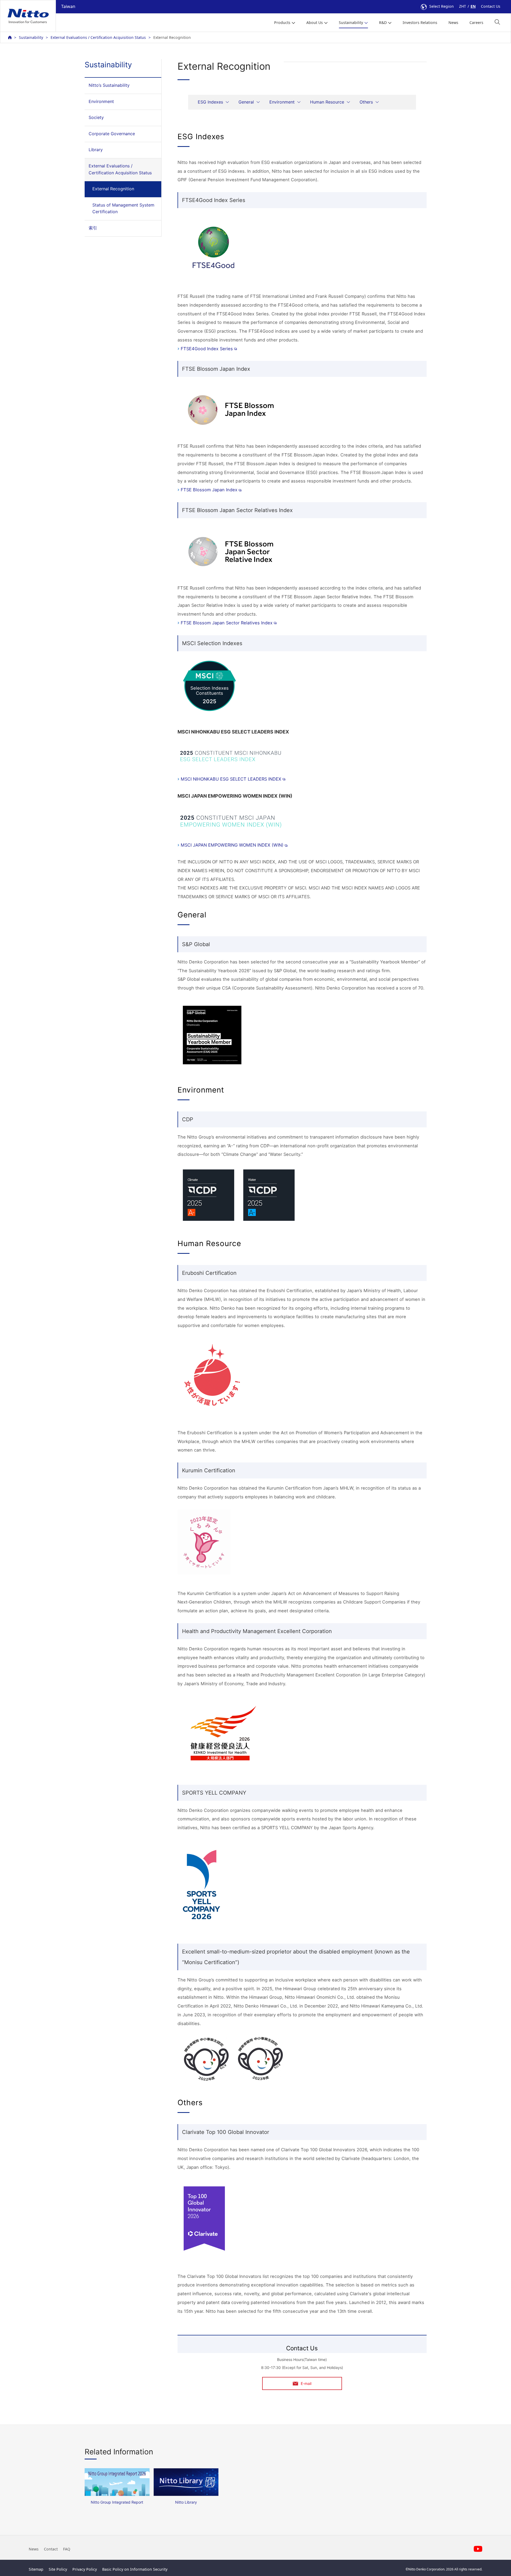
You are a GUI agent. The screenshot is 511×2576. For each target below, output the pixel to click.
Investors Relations (420, 22)
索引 (93, 228)
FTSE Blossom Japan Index (209, 490)
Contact (51, 2549)
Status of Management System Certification (123, 208)
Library (96, 150)
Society (96, 117)
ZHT (463, 6)
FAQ (67, 2549)
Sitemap (36, 2569)
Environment (101, 101)
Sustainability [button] (351, 22)
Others (366, 102)
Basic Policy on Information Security (135, 2569)
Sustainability (31, 37)
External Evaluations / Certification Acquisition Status (98, 37)
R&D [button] (383, 22)
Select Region (442, 6)
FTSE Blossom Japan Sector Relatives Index (227, 623)
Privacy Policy (85, 2569)
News (453, 22)
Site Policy (58, 2569)
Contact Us (491, 6)
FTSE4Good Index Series (207, 349)
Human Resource (327, 102)
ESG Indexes (210, 102)
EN (473, 6)
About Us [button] (315, 22)
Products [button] (282, 22)
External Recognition (113, 189)
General (246, 102)
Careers (476, 22)
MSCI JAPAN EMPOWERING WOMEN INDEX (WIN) (232, 845)
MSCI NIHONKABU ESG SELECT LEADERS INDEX (231, 779)
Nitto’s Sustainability (109, 85)
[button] (497, 22)
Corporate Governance (112, 134)
